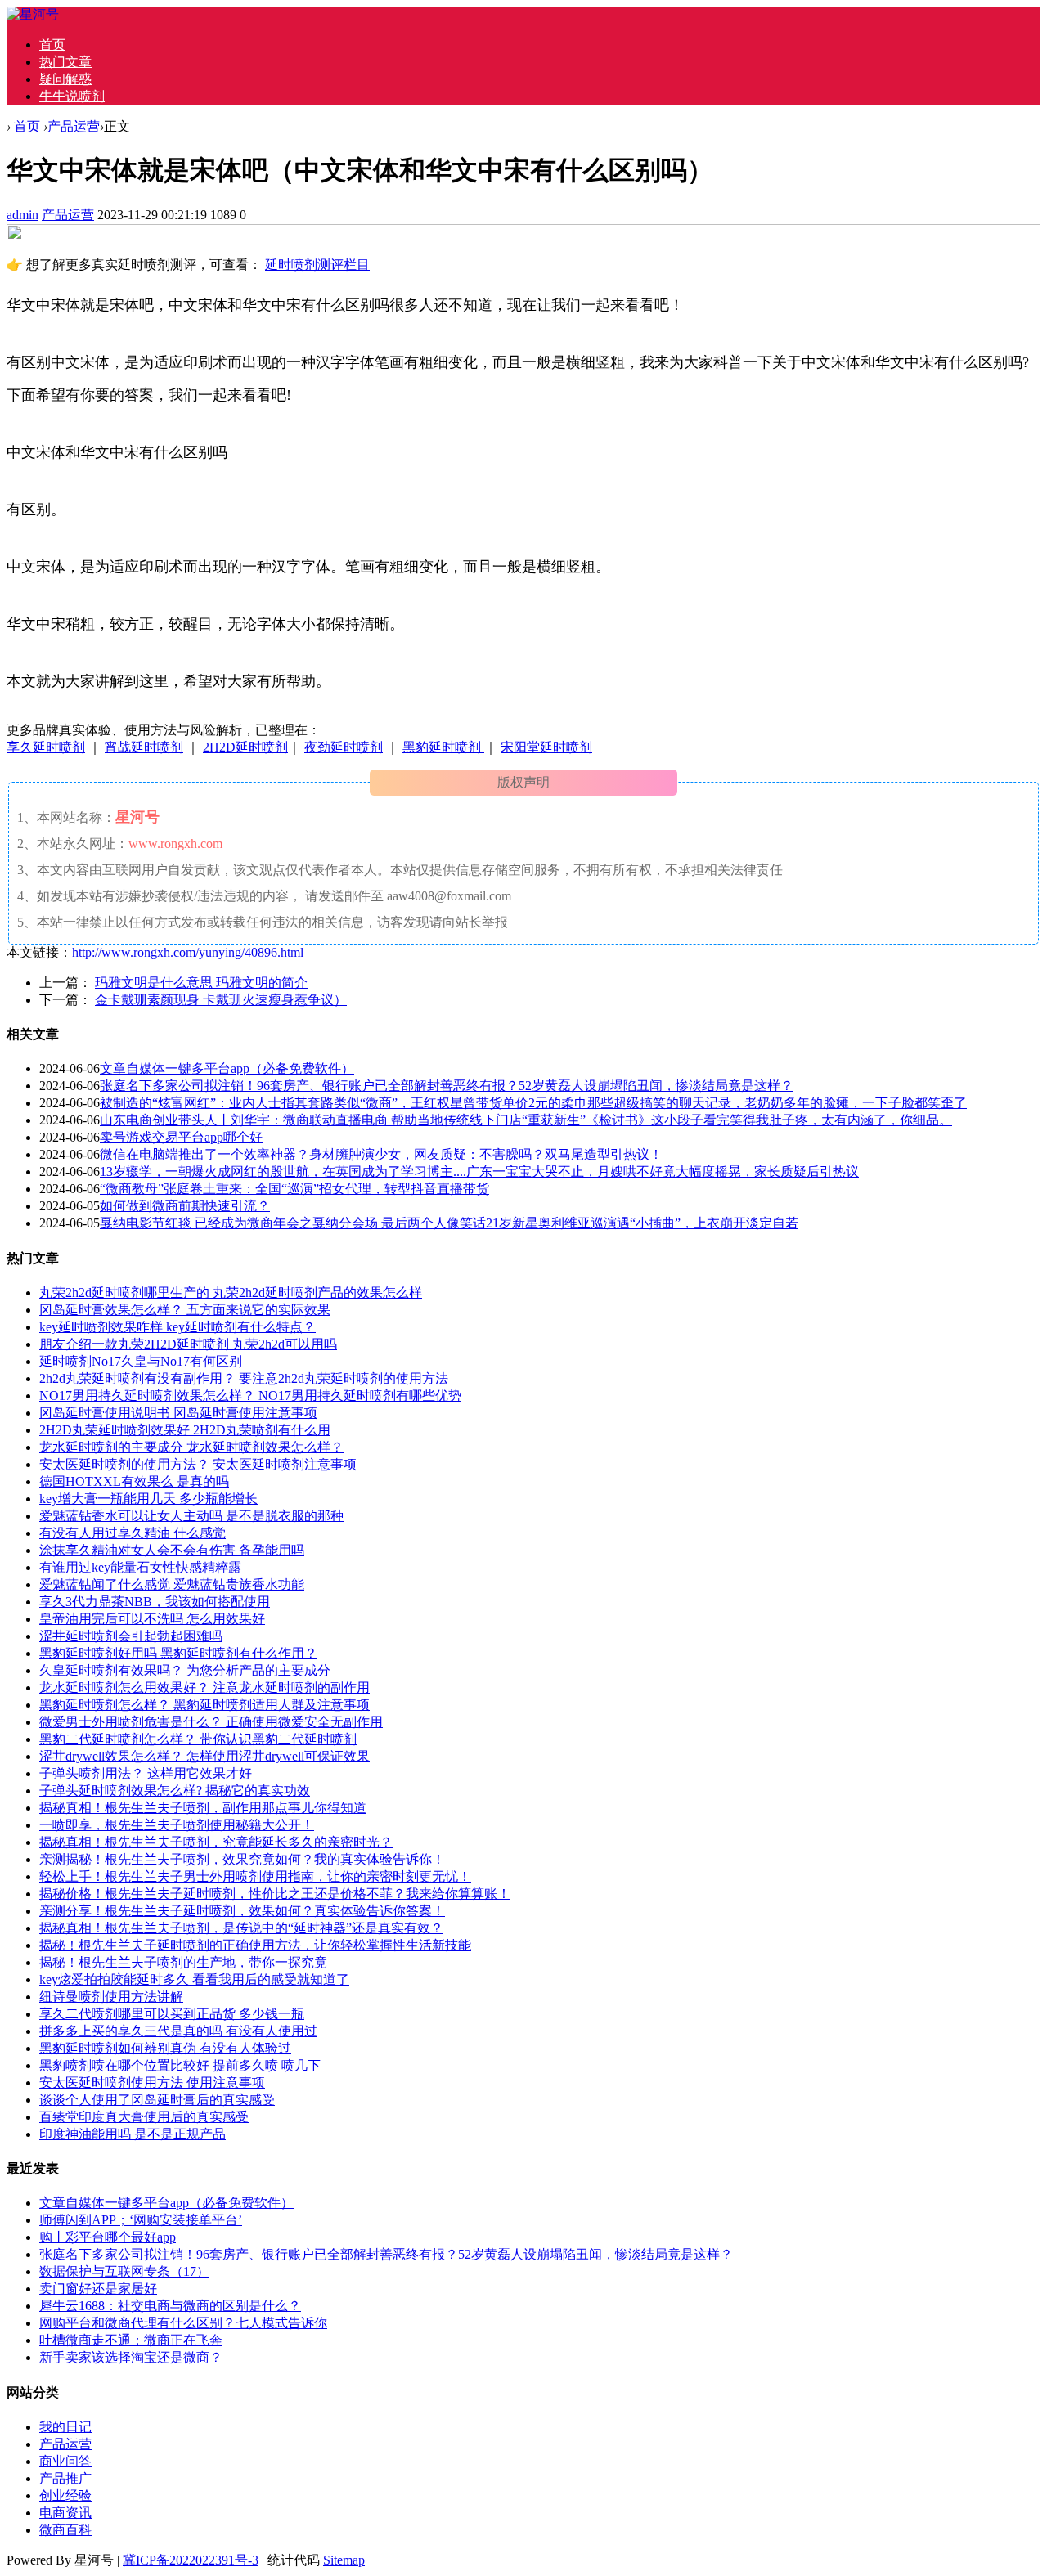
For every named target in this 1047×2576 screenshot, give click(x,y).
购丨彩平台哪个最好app (108, 2237)
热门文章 (65, 62)
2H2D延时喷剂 (245, 747)
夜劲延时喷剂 (344, 747)
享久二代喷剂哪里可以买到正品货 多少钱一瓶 (172, 2014)
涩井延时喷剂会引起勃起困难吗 (131, 1636)
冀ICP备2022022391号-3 (191, 2560)
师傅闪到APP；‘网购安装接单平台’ (141, 2220)
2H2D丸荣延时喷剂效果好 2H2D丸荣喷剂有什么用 (185, 1430)
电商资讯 (65, 2513)
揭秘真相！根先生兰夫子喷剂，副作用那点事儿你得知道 (203, 1808)
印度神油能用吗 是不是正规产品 (133, 2134)
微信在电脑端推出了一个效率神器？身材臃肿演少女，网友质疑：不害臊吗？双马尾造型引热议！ (381, 1154)
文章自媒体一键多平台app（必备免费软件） (227, 1068)
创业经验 (65, 2495)
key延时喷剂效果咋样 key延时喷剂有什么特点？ (177, 1327)
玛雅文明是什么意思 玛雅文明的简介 (201, 983)
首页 (52, 45)
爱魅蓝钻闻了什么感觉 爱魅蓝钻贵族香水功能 (172, 1584)
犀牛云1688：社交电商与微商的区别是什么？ (170, 2306)
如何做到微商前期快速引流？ (185, 1206)
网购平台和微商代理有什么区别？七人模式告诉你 (183, 2323)
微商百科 (65, 2530)
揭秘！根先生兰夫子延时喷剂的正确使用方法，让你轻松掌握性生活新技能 (255, 1945)
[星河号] (33, 14)
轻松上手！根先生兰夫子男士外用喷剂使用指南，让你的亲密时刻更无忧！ (255, 1876)
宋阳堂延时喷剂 (546, 747)
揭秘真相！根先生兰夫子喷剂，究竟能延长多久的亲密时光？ (216, 1842)
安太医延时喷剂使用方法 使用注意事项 (152, 2082)
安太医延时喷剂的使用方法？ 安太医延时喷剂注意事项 (198, 1464)
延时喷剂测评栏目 (317, 265)
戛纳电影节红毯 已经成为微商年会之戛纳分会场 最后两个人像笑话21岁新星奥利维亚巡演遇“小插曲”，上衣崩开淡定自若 (449, 1223)
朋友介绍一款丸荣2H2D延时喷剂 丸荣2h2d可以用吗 (188, 1344)
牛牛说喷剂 (72, 96)
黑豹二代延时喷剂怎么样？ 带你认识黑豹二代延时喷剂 (198, 1739)
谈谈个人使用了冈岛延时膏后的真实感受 (157, 2100)
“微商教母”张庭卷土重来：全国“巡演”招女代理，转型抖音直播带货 (294, 1189)
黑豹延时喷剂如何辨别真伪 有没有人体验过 (165, 2048)
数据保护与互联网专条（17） (124, 2271)
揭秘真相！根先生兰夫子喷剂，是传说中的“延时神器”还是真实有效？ (241, 1928)
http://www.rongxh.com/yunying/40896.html (188, 952)
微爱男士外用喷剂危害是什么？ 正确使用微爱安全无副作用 (211, 1722)
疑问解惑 (65, 79)
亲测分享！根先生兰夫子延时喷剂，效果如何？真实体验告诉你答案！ (242, 1911)
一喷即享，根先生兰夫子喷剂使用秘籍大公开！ (177, 1825)
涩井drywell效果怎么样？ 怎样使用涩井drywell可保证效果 (204, 1756)
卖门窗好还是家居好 (98, 2289)
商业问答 (65, 2461)
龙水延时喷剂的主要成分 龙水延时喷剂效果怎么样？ (191, 1447)
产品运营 (74, 126)
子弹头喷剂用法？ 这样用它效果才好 (146, 1773)
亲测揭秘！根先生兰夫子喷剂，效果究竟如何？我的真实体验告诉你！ (242, 1859)
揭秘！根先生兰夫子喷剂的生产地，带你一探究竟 (183, 1962)
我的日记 (65, 2427)
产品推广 (65, 2478)
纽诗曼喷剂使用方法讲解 (111, 1997)
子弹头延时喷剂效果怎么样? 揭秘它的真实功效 (175, 1791)
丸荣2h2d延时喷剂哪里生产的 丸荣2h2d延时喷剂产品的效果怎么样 (231, 1292)
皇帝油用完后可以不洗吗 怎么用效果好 (152, 1619)
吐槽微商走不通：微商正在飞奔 (131, 2340)
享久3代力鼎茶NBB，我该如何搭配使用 (155, 1602)
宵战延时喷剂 (144, 747)
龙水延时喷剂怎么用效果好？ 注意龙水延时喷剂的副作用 (204, 1687)
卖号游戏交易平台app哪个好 (181, 1137)
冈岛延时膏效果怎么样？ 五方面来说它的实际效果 (185, 1310)
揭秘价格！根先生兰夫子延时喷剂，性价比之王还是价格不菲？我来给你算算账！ (275, 1894)
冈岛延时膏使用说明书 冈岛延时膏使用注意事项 (178, 1413)
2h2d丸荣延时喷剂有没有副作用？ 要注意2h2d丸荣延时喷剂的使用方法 (244, 1378)
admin (22, 215)
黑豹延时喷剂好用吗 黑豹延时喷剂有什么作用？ (178, 1653)
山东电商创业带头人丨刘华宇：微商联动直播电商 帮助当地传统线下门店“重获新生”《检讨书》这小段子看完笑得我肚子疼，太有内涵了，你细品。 (526, 1120)
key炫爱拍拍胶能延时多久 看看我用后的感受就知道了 (194, 1979)
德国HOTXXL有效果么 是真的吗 (134, 1481)
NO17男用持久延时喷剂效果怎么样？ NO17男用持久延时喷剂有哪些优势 (250, 1396)
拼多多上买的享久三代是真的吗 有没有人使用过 (178, 2031)
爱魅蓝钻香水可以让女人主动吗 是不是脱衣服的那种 (191, 1516)
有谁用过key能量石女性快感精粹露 (140, 1567)
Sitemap (344, 2560)
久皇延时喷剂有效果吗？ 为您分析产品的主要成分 (185, 1670)
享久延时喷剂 (46, 747)
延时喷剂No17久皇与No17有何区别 (141, 1361)
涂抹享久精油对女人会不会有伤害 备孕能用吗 (172, 1550)
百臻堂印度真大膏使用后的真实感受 (144, 2117)
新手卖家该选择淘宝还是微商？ (131, 2357)
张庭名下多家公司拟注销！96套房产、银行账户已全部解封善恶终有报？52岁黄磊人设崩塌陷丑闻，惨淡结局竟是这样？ (447, 1086)
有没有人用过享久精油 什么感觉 (133, 1533)
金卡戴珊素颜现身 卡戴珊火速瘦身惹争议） (221, 1000)
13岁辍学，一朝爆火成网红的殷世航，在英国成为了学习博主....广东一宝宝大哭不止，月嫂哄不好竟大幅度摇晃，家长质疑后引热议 (479, 1171)
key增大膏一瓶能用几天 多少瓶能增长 (148, 1499)
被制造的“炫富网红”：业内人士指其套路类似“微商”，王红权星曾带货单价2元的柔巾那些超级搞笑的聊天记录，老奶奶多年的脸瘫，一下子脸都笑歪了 (533, 1103)
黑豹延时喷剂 (443, 747)
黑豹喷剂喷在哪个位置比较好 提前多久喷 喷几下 (180, 2065)
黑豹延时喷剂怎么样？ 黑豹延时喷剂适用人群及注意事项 (204, 1705)
